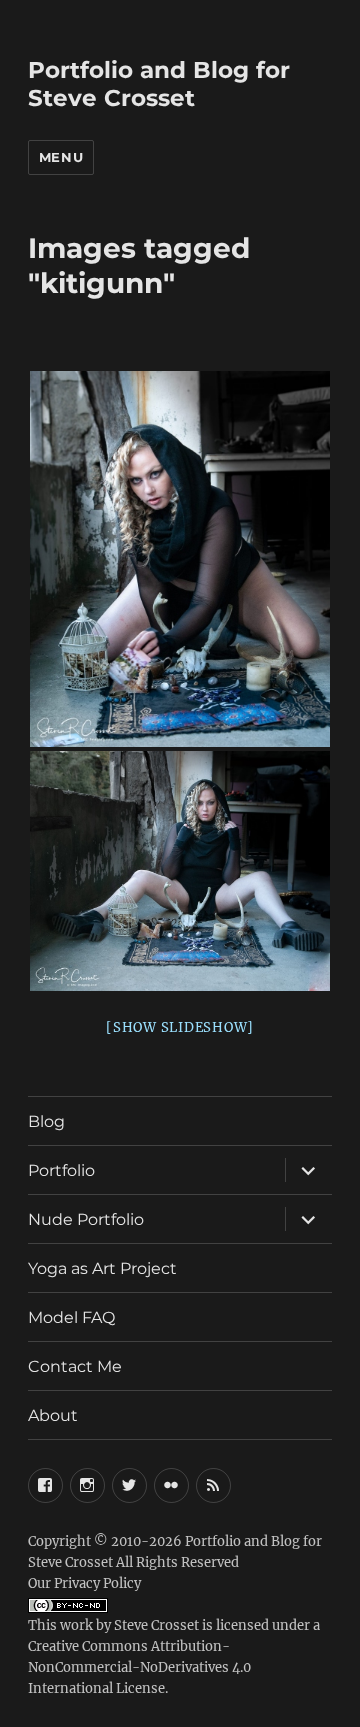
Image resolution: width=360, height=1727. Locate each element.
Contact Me (75, 1366)
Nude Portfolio (86, 1219)
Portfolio (61, 1170)
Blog (46, 1121)
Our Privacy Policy (84, 1583)
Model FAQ (71, 1317)
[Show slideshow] (180, 1027)
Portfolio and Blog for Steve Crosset (159, 84)
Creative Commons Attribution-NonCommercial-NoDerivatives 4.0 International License (139, 1667)
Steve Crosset (156, 1625)
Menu (61, 157)
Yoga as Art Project (102, 1268)
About (53, 1415)
